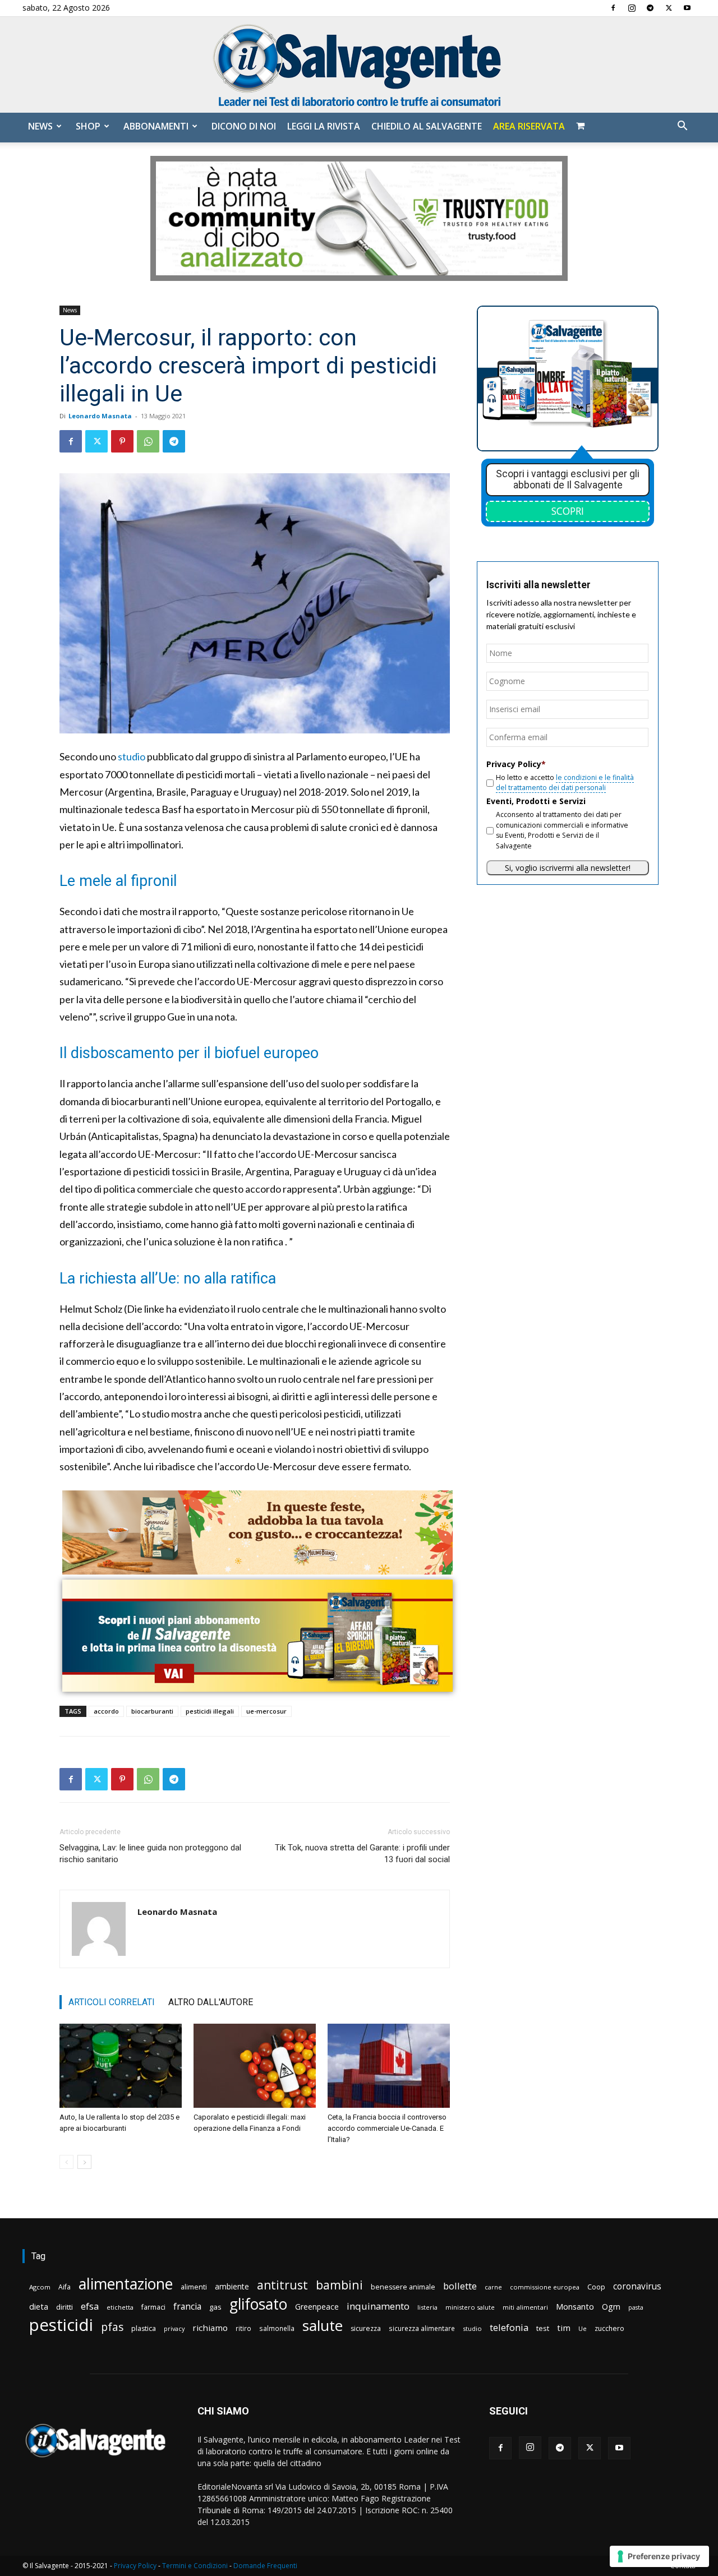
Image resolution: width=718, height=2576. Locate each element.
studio (132, 756)
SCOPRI (568, 511)
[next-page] (84, 2162)
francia (187, 2307)
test (543, 2328)
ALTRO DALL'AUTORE (211, 2002)
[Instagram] (632, 8)
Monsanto (575, 2307)
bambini (339, 2285)
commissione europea (545, 2287)
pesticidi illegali (210, 1711)
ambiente (232, 2286)
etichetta (120, 2307)
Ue (583, 2328)
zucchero (609, 2328)
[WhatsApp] (148, 441)
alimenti (194, 2287)
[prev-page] (66, 2162)
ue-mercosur (266, 1711)
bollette (460, 2286)
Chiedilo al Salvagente (427, 126)
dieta (39, 2306)
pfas (112, 2327)
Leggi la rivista (324, 126)
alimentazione (126, 2284)
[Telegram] (650, 8)
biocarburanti (152, 1711)
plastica (144, 2328)
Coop (596, 2287)
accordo (106, 1711)
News (40, 126)
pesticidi (61, 2325)
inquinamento (378, 2306)
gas (215, 2307)
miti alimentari (525, 2307)
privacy (174, 2328)
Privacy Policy (135, 2566)
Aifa (65, 2287)
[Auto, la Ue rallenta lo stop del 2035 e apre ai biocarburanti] (121, 2066)
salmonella (277, 2328)
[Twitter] (669, 8)
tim (564, 2328)
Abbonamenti (156, 126)
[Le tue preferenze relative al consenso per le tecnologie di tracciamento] (659, 2556)
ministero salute (470, 2307)
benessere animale (403, 2287)
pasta (636, 2307)
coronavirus (637, 2286)
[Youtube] (687, 8)
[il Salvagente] (359, 65)
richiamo (210, 2328)
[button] (682, 127)
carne (493, 2287)
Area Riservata (529, 126)
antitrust (282, 2285)
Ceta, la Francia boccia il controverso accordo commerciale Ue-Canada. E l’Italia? (387, 2128)
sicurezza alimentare (422, 2328)
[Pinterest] (122, 441)
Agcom (40, 2287)
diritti (65, 2307)
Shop (88, 126)
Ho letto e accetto (565, 783)
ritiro (243, 2328)
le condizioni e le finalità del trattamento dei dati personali (565, 783)
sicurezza (366, 2328)
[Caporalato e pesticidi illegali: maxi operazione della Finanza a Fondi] (255, 2066)
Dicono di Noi (244, 126)
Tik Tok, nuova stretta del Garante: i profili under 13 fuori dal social (362, 1853)
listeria (427, 2307)
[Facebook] (613, 8)
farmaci (153, 2307)
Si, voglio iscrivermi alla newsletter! (568, 868)
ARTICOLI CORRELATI (112, 2002)
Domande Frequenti (265, 2566)
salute (323, 2326)
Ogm (611, 2307)
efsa (90, 2307)
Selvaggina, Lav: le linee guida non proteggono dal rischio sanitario (150, 1853)
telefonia (509, 2327)
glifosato (258, 2304)
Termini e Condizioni (195, 2566)
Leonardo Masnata (100, 416)
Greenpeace (317, 2307)
